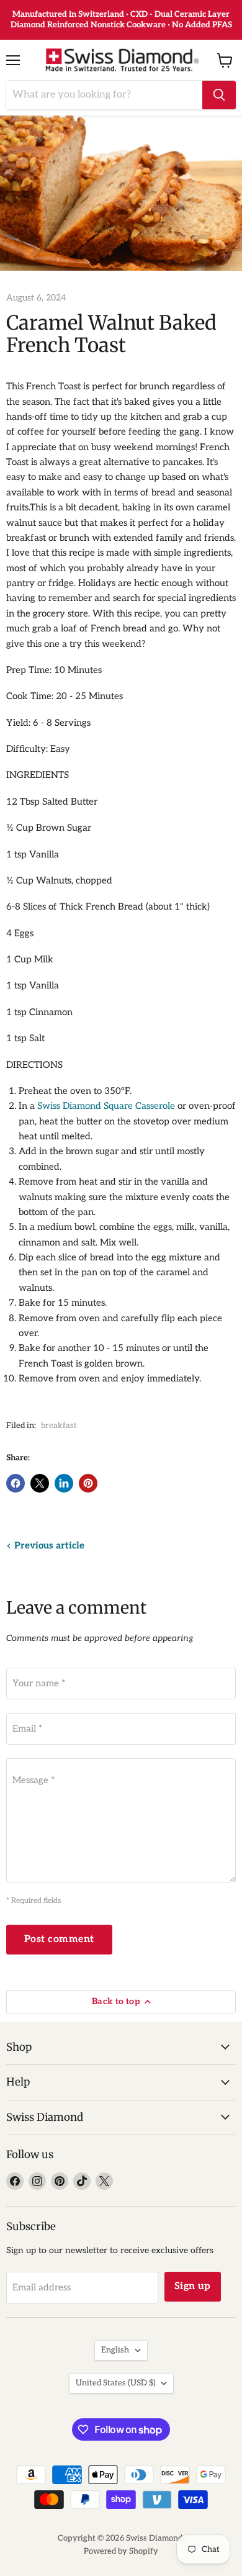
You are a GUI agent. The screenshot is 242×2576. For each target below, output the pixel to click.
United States (115, 2383)
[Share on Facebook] (16, 1483)
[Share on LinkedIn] (64, 1483)
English (115, 2350)
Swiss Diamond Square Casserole (106, 1106)
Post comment (59, 1939)
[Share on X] (40, 1483)
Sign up (193, 2286)
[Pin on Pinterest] (88, 1483)
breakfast (59, 1426)
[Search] (219, 95)
